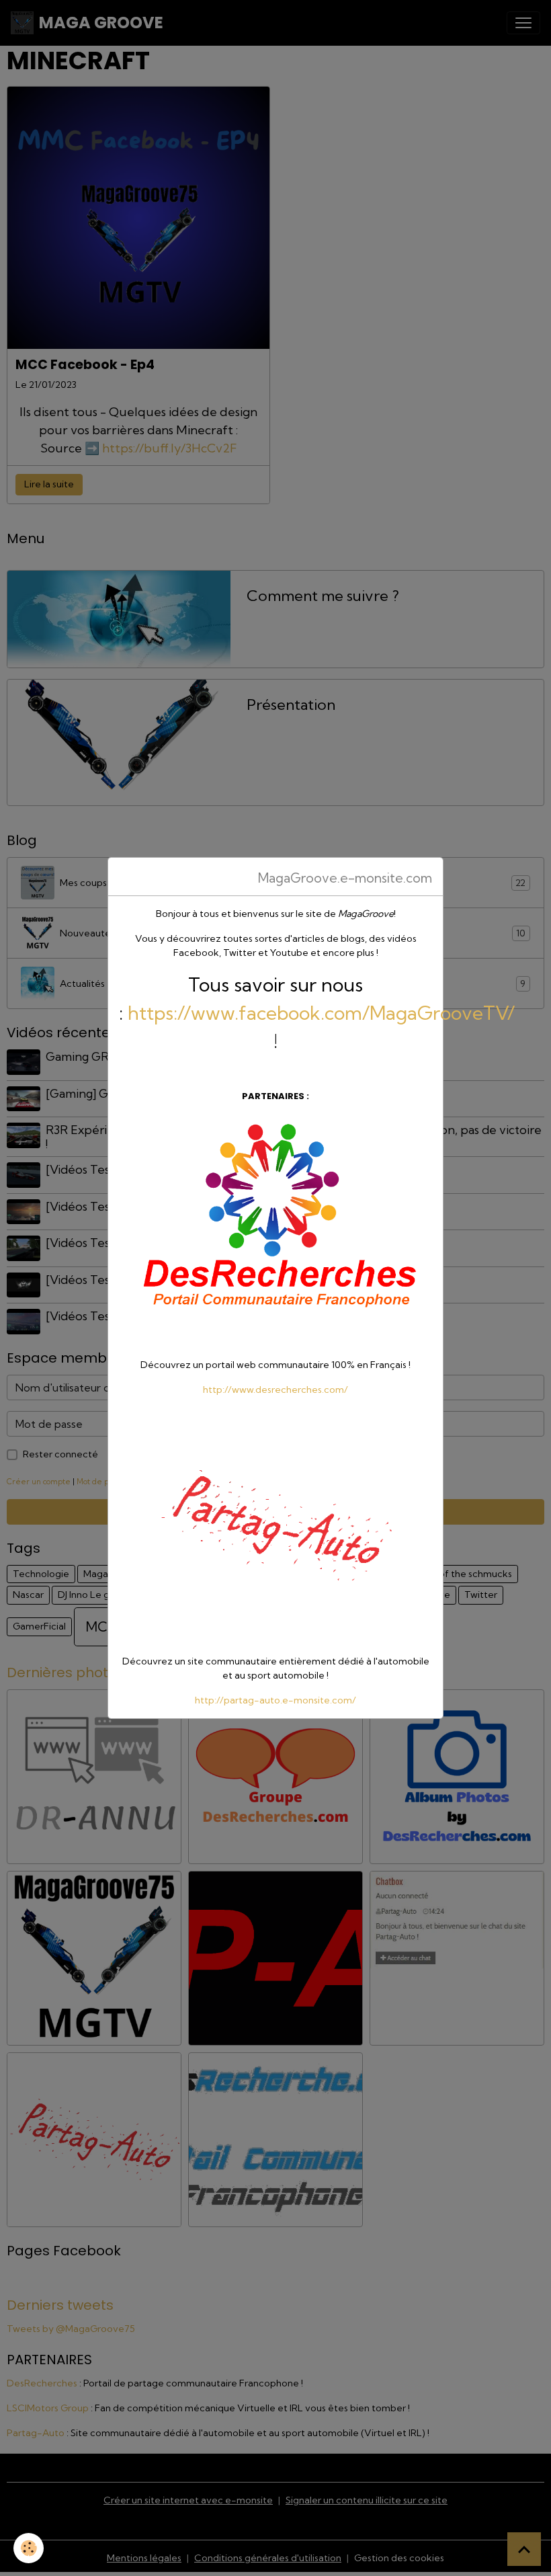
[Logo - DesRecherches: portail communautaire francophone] (275, 1230)
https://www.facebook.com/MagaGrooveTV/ (321, 1013)
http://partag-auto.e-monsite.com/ (275, 1700)
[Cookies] (29, 2548)
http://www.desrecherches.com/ (275, 1390)
